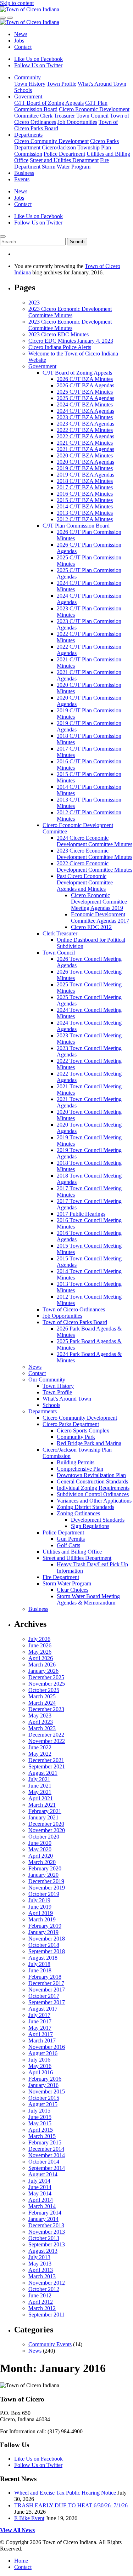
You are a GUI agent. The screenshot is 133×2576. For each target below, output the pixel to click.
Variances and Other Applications (94, 1501)
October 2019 (44, 1894)
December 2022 (46, 1735)
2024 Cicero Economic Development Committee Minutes (95, 841)
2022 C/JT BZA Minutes (85, 430)
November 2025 (47, 1684)
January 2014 (43, 2219)
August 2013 (43, 2251)
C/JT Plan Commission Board (76, 526)
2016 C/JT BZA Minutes (85, 494)
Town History (30, 84)
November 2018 (47, 1939)
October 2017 (44, 1996)
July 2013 (39, 2257)
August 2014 (43, 2174)
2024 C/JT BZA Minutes (85, 404)
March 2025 (42, 1696)
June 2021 (40, 1786)
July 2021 (39, 1779)
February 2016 (45, 2079)
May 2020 (40, 1849)
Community (27, 77)
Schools (23, 90)
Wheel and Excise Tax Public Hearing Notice (65, 2493)
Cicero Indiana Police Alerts (60, 347)
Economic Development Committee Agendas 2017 (100, 917)
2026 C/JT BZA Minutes (85, 379)
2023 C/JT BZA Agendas (85, 424)
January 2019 (43, 1932)
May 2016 (40, 2066)
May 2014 (40, 2193)
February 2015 (45, 2142)
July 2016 (39, 2060)
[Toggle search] (3, 18)
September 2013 (47, 2244)
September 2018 (47, 1951)
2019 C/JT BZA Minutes (85, 468)
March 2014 (42, 2206)
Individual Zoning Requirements (93, 1488)
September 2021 (47, 1766)
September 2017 (47, 2002)
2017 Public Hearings (81, 1214)
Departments (28, 135)
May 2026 (40, 1652)
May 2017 (40, 2028)
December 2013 (46, 2225)
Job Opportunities (77, 122)
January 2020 (43, 1875)
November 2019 (47, 1888)
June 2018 (40, 1970)
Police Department (64, 154)
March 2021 (42, 1805)
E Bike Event (29, 2518)
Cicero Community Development (51, 141)
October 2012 (44, 2289)
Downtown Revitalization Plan (91, 1475)
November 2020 (47, 1830)
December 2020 (46, 1824)
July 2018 (39, 1964)
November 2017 (47, 1990)
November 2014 (47, 2155)
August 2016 (43, 2053)
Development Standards (98, 1520)
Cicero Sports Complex (83, 1431)
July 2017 (39, 2015)
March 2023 (42, 1728)
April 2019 (41, 1913)
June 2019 (40, 1907)
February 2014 (45, 2213)
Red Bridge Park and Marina (89, 1443)
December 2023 (46, 1709)
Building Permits (76, 1462)
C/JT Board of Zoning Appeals (49, 103)
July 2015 (39, 2111)
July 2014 (39, 2181)
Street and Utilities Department (64, 160)
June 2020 (40, 1843)
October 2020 (44, 1837)
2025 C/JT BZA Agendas (85, 398)
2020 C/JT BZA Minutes (85, 455)
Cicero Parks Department (71, 1424)
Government (28, 96)
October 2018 (44, 1945)
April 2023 (41, 1722)
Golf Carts (68, 1545)
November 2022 (47, 1741)
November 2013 (47, 2232)
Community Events (50, 2344)
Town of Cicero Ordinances (74, 1309)
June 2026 (40, 1645)
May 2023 (40, 1716)
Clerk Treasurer (57, 116)
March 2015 (42, 2136)
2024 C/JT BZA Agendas (85, 411)
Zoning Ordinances (78, 1513)
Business (24, 173)
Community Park (76, 1437)
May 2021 (40, 1792)
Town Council (92, 116)
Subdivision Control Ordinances (93, 1494)
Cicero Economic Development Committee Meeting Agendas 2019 (99, 902)
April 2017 (41, 2034)
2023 (34, 303)
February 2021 (45, 1811)
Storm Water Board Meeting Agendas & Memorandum (88, 1599)
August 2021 (43, 1773)
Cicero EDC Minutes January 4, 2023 (71, 341)
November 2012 (47, 2283)
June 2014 (40, 2187)
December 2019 (46, 1881)
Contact (23, 47)
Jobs (19, 41)
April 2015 (41, 2130)
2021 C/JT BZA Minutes (85, 443)
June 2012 (40, 2295)
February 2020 (45, 1868)
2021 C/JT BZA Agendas (85, 449)
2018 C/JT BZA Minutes (85, 481)
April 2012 (41, 2302)
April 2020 (41, 1856)
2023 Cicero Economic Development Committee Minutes (70, 312)
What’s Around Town (102, 84)
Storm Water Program (66, 167)
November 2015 (47, 2091)
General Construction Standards (92, 1481)
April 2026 (41, 1658)
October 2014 (44, 2162)
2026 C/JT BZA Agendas (85, 385)
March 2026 (42, 1665)
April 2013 (41, 2270)
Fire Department (61, 1577)
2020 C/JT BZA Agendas (85, 462)
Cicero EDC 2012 (91, 927)
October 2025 (44, 1690)
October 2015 (44, 2098)
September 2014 (47, 2168)
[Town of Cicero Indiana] (30, 9)
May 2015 (40, 2123)
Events (22, 179)
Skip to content (17, 3)
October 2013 (44, 2238)
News (21, 34)
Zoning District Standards (85, 1507)
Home (21, 2561)
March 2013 (42, 2276)
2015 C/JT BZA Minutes (85, 500)
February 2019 (45, 1926)
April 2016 (41, 2072)
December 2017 (46, 1983)
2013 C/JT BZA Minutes (85, 513)
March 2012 (42, 2308)
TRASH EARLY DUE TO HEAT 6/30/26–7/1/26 (71, 2505)
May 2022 (40, 1754)
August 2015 (43, 2104)
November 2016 (47, 2047)
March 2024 (42, 1703)
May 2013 (40, 2264)
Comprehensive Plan (80, 1469)
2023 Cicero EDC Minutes (59, 334)
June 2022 (40, 1747)
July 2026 (39, 1639)
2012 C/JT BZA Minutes (85, 519)
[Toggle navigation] (10, 18)
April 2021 (41, 1798)
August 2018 (43, 1958)
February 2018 (45, 1977)
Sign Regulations (90, 1526)
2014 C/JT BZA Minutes (85, 506)
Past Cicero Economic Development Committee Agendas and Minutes (85, 882)
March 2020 (42, 1862)
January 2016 (43, 2085)
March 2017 (42, 2041)
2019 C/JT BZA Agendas (85, 475)
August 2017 (43, 2009)
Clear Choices (73, 1590)
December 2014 (46, 2149)
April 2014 (41, 2200)
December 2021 (46, 1760)
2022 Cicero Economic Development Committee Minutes (95, 867)
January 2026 (43, 1671)
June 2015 (40, 2117)
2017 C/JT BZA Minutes (85, 487)
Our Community (47, 1380)
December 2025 (46, 1677)
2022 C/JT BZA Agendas (85, 436)
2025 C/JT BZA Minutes (85, 392)
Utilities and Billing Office (72, 1552)
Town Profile (62, 84)
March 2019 (42, 1919)
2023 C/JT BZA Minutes (85, 417)
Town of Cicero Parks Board (75, 1322)
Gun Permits (71, 1539)
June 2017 (40, 2021)
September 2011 (46, 2315)
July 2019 (39, 1900)
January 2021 (43, 1817)
